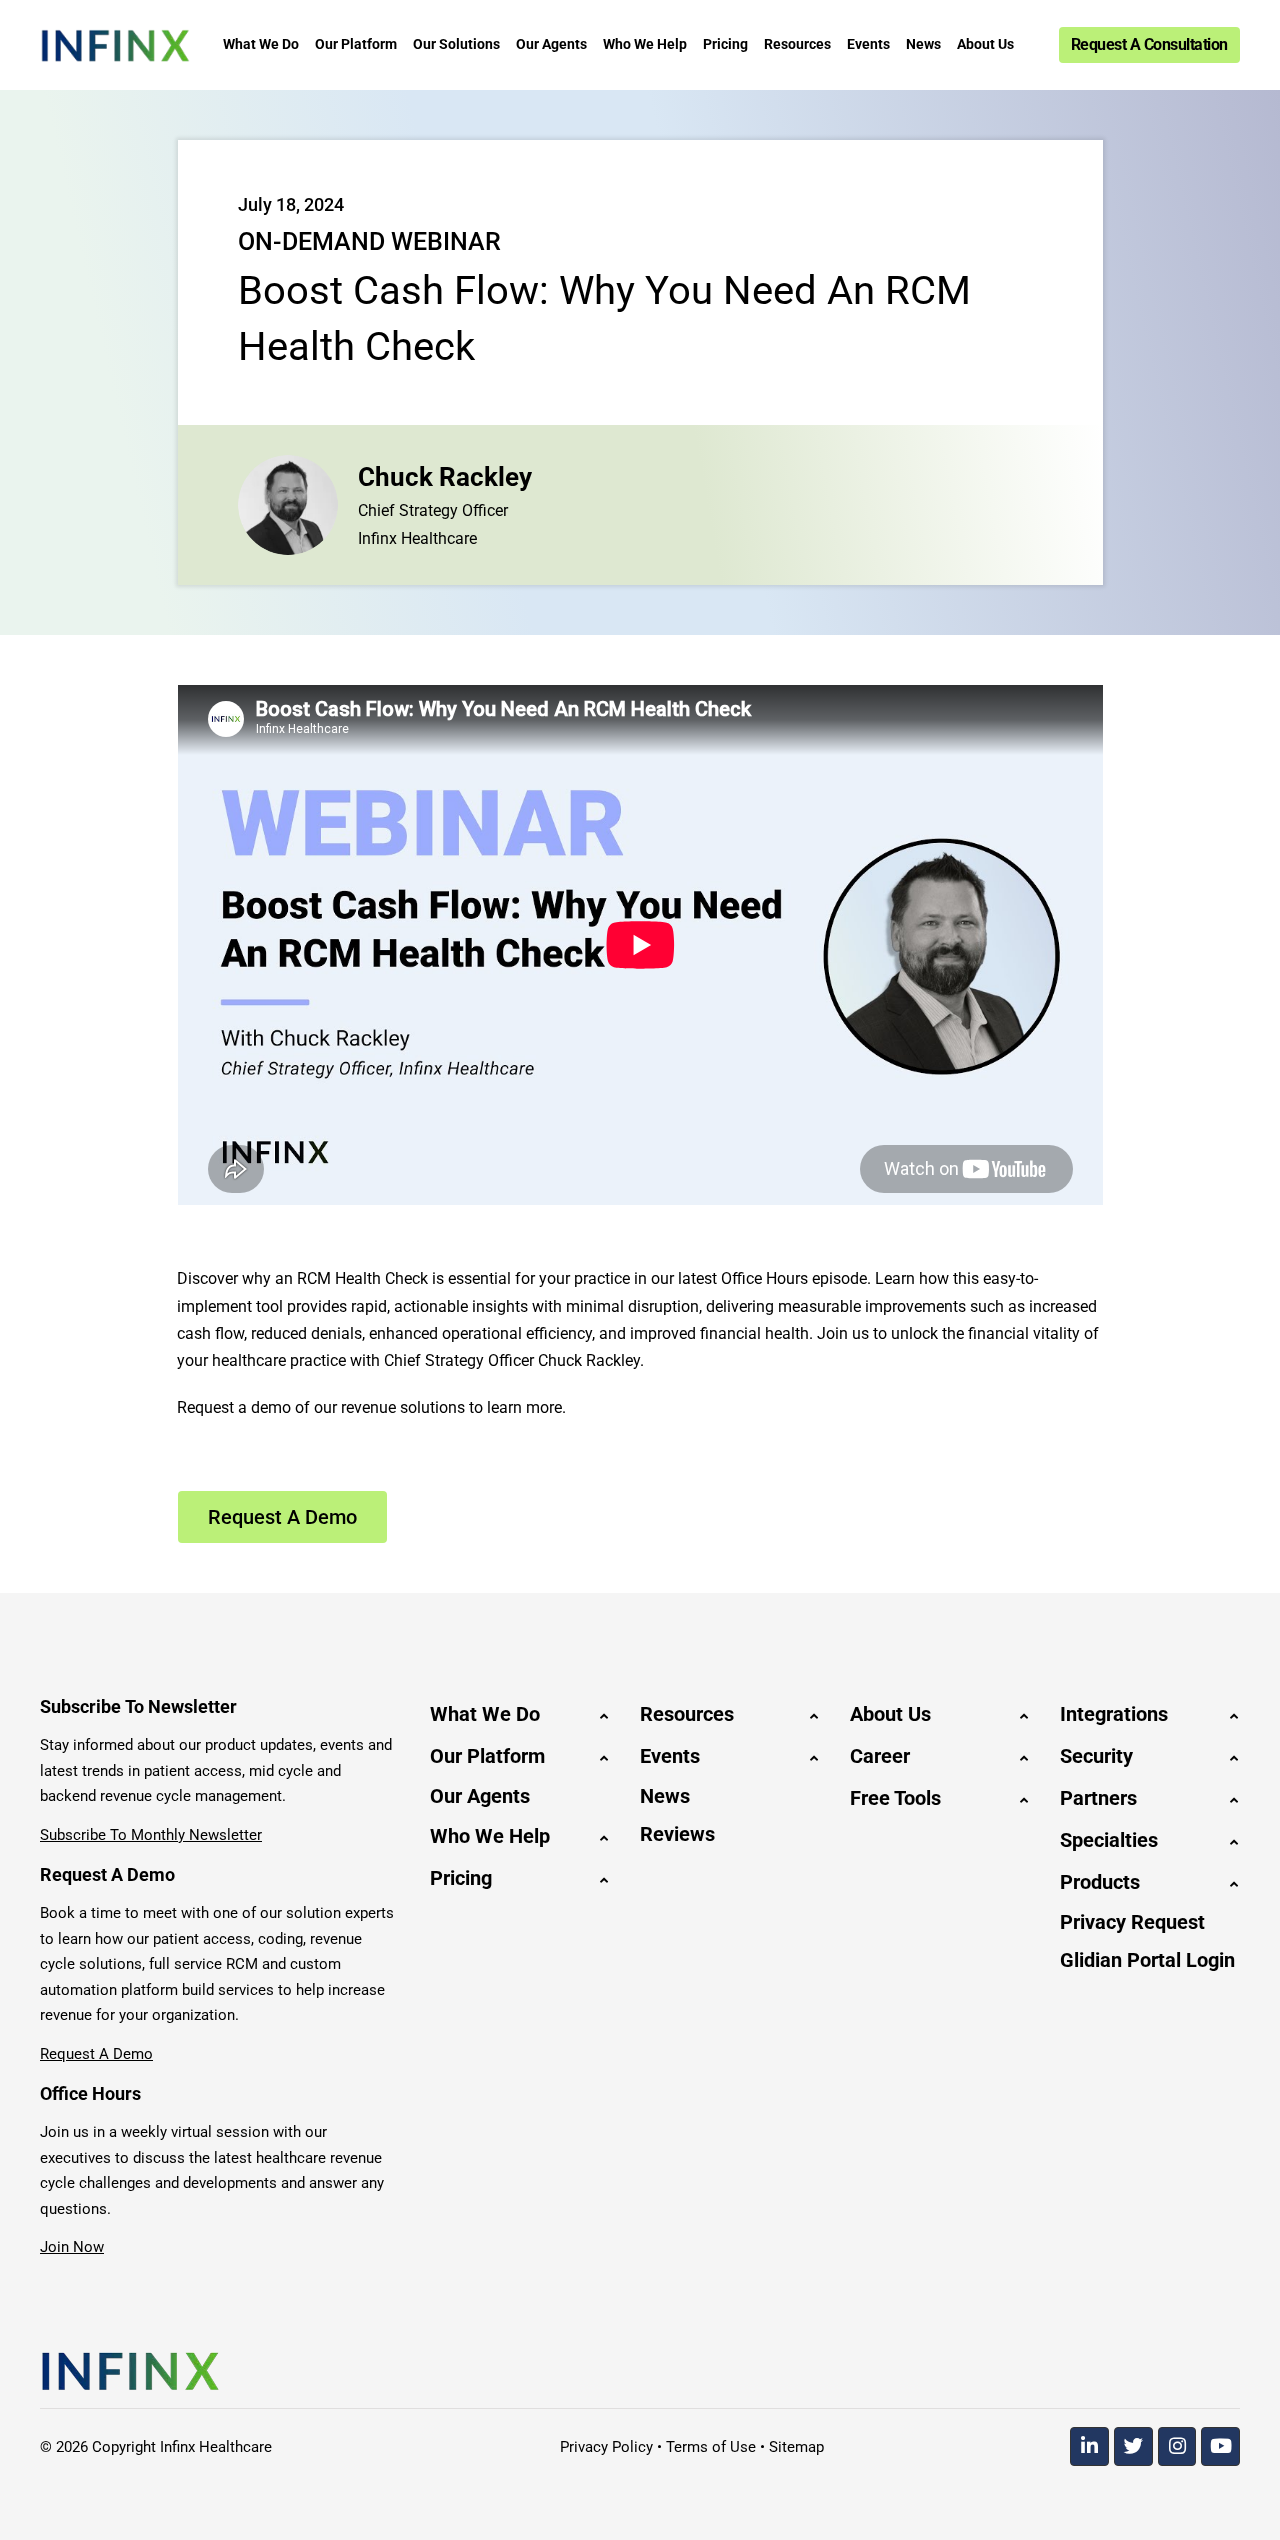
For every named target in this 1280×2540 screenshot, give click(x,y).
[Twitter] (1133, 2446)
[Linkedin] (1089, 2446)
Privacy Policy (606, 2447)
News (665, 1796)
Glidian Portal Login (1147, 1960)
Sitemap (796, 2447)
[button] (520, 1714)
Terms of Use (711, 2447)
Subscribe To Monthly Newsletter (151, 1835)
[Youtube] (1220, 2446)
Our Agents (480, 1796)
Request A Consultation (1149, 44)
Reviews (677, 1834)
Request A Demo (96, 2054)
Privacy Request (1132, 1922)
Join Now (72, 2247)
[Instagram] (1177, 2446)
